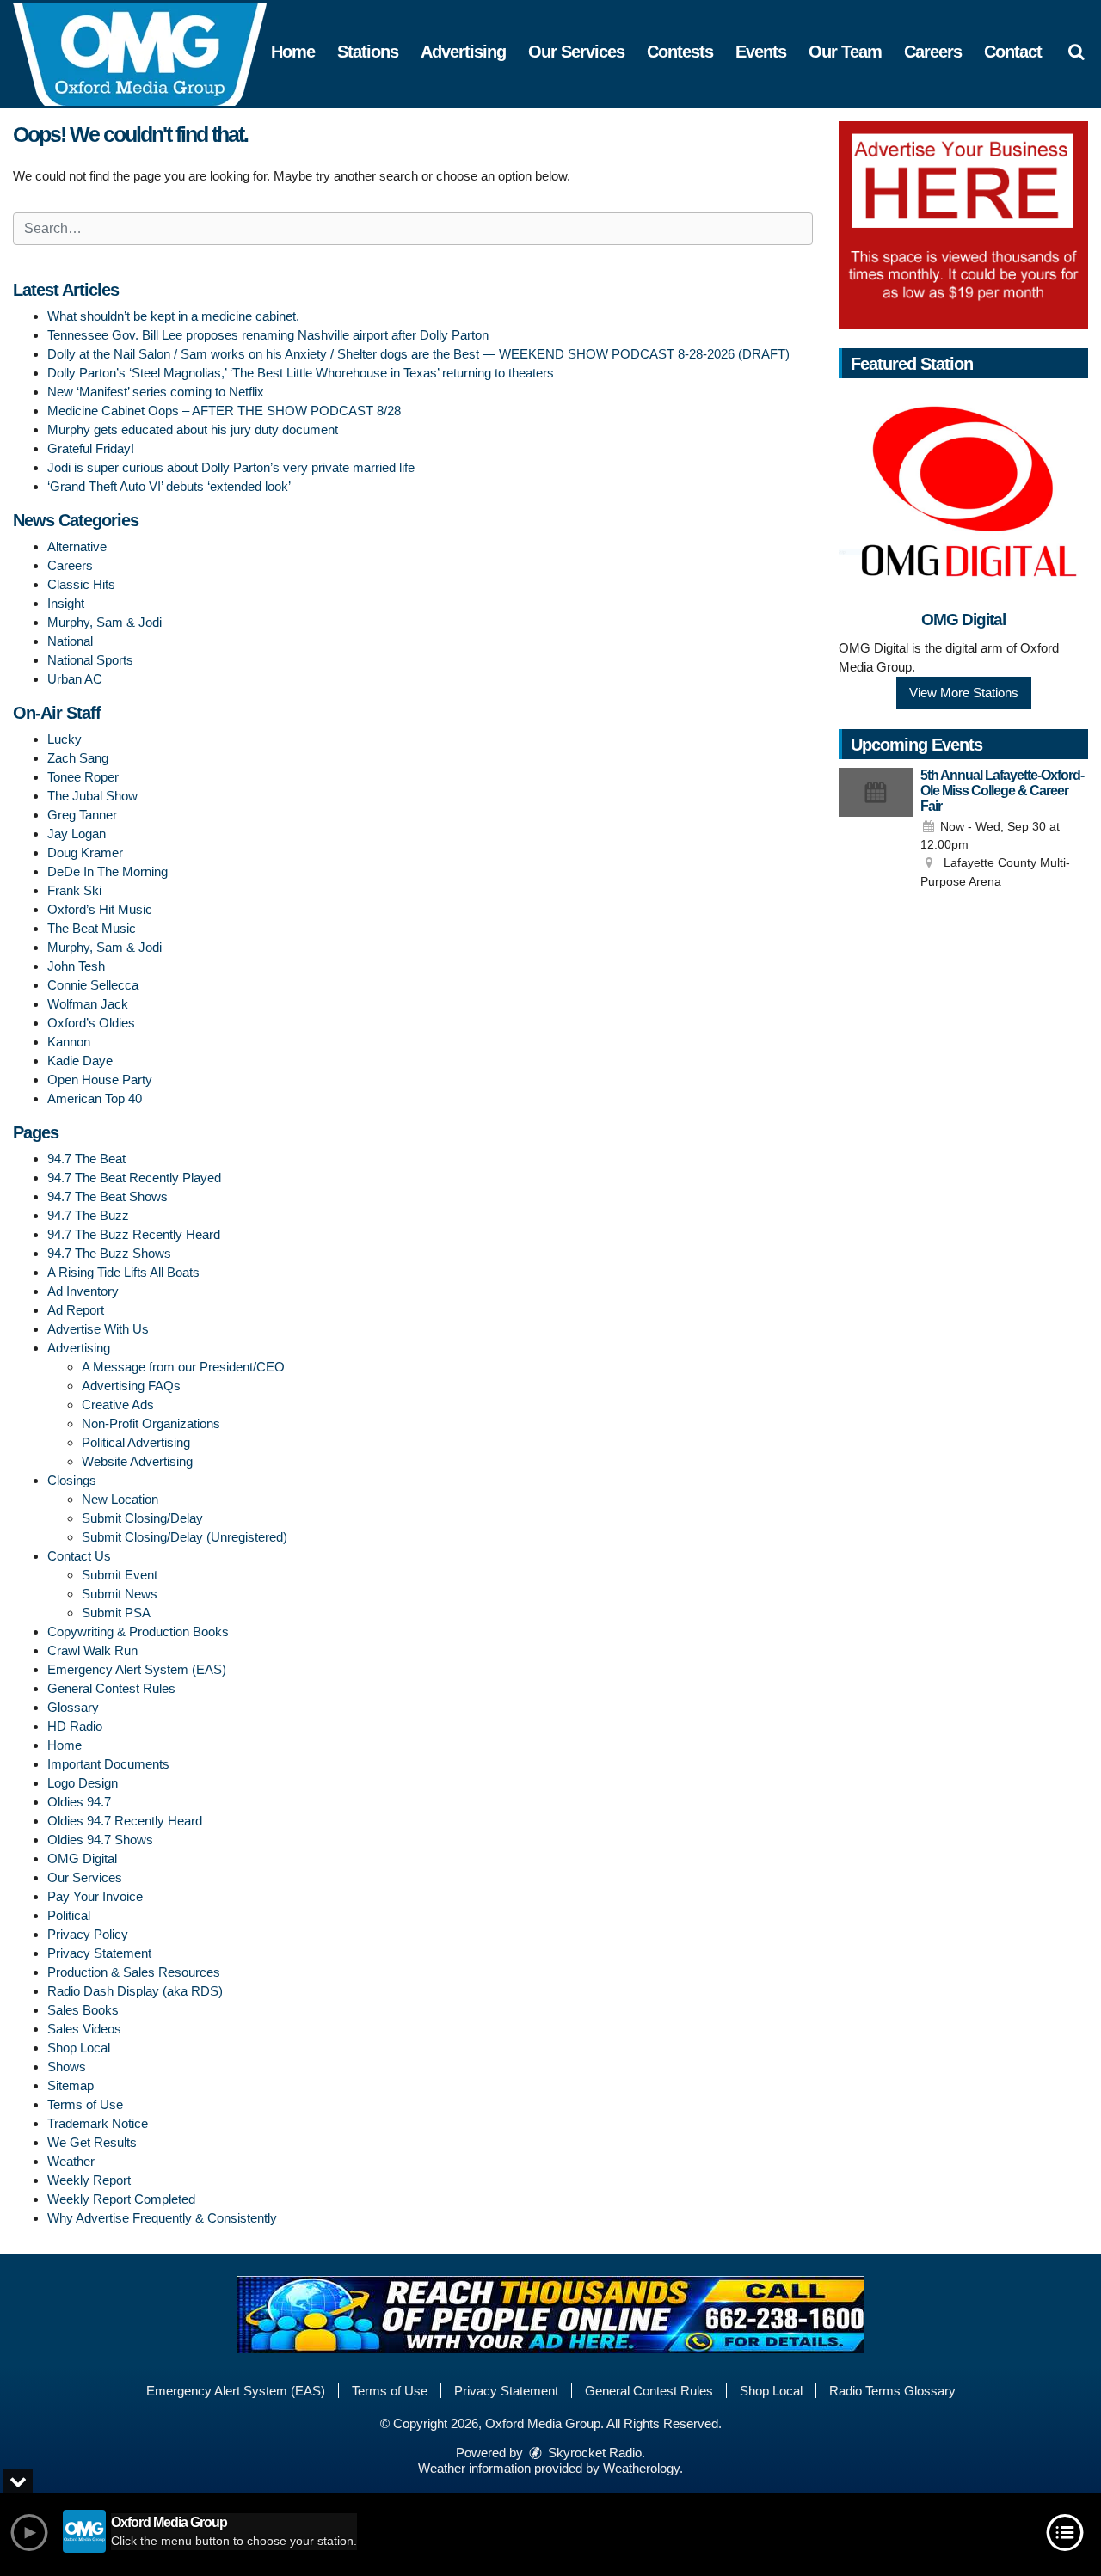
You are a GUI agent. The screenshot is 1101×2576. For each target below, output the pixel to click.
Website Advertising (137, 1461)
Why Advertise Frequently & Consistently (162, 2218)
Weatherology (641, 2468)
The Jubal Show (92, 796)
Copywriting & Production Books (138, 1631)
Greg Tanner (82, 815)
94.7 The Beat (86, 1159)
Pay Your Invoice (95, 1896)
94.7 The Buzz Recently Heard (134, 1234)
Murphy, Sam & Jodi (105, 622)
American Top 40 (95, 1098)
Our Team (845, 52)
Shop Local (79, 2048)
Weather (71, 2161)
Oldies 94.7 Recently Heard (125, 1821)
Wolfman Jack (88, 1004)
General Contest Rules (111, 1688)
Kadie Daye (80, 1061)
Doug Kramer (85, 853)
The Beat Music (92, 928)
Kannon (69, 1042)
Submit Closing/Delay (142, 1518)
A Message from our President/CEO (183, 1367)
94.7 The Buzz (88, 1215)
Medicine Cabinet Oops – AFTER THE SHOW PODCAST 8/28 (224, 411)
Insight (66, 603)
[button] (1076, 52)
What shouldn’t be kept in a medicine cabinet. (173, 316)
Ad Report (76, 1310)
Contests (680, 52)
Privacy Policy (88, 1934)
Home (293, 52)
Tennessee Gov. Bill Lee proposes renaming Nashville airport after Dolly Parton (268, 335)
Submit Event (120, 1575)
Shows (67, 2067)
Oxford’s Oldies (91, 1023)
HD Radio (75, 1726)
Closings (72, 1480)
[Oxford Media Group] (153, 53)
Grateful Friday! (91, 448)
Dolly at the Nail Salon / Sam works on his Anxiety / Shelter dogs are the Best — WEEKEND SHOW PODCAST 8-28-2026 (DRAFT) (418, 354)
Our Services (576, 52)
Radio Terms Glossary (892, 2391)
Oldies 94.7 (79, 1802)
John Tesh (76, 966)
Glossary (73, 1707)
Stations (368, 52)
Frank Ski (74, 890)
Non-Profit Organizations (151, 1423)
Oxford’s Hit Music (100, 909)
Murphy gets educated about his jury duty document (193, 429)
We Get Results (92, 2142)
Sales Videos (84, 2029)
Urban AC (75, 679)
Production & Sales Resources (134, 1972)
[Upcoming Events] (876, 830)
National (70, 641)
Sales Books (83, 2010)
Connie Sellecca (93, 985)
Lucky (65, 739)
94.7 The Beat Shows (108, 1196)
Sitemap (71, 2085)
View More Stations (964, 693)
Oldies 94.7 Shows (100, 1840)
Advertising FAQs (131, 1386)
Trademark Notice (98, 2123)
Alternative (77, 546)
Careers (933, 52)
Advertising (463, 52)
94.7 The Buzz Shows (109, 1253)
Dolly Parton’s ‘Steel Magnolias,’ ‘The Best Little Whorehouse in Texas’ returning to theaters (301, 373)
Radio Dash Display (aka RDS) (135, 1991)
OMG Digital (82, 1858)
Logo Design (83, 1783)
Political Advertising (136, 1442)
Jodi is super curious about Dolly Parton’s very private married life (231, 467)
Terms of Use (85, 2104)
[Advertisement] (963, 225)
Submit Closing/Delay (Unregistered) (185, 1537)
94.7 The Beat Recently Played (134, 1178)
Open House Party (100, 1079)
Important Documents (108, 1764)
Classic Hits (81, 584)
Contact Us (79, 1556)
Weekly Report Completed (121, 2199)
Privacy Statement (99, 1953)
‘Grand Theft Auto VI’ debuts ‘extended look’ (169, 486)
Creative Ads (118, 1405)
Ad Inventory (83, 1291)
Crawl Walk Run (92, 1650)
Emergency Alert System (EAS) (137, 1669)
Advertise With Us (98, 1329)
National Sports (90, 660)
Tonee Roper (83, 777)
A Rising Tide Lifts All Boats (123, 1272)
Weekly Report (89, 2180)
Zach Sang (78, 758)
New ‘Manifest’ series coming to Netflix (156, 392)
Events (761, 52)
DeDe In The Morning (108, 871)
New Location (120, 1499)
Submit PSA (116, 1613)
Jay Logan (77, 834)
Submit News (120, 1594)
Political (69, 1915)
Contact (1013, 52)
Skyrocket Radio (593, 2453)
